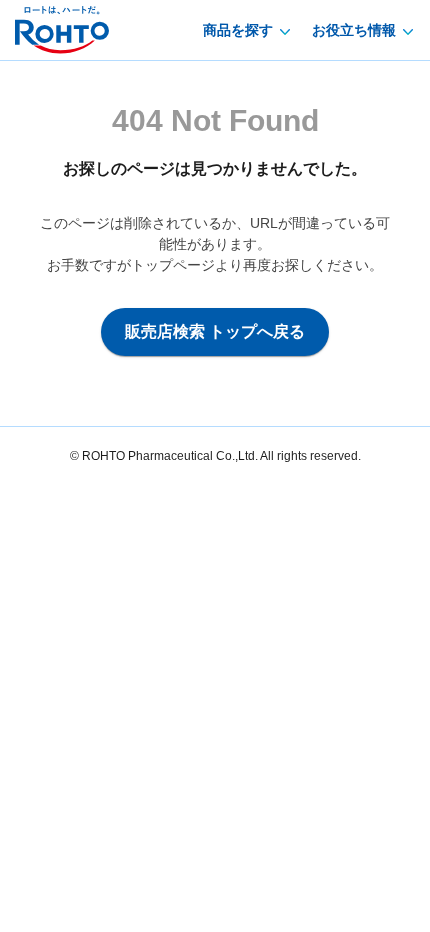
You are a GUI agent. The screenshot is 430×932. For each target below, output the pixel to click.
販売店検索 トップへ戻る (215, 331)
